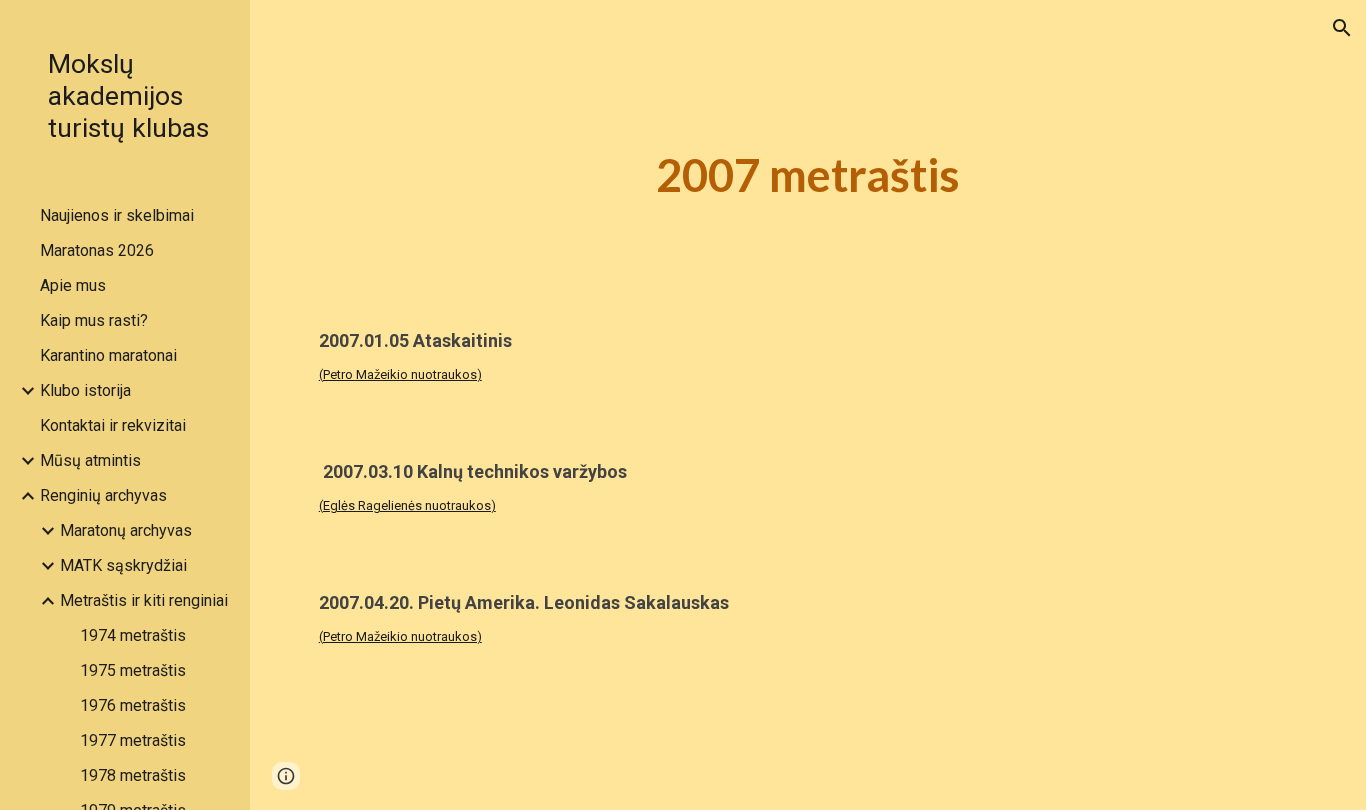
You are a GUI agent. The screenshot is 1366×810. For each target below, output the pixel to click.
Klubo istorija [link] (85, 390)
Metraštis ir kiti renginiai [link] (144, 600)
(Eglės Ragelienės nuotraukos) (407, 505)
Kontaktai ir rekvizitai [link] (113, 425)
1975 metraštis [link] (133, 670)
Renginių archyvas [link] (103, 495)
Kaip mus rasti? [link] (94, 320)
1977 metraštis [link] (133, 740)
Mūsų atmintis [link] (90, 460)
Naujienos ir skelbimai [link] (117, 215)
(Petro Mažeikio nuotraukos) (400, 374)
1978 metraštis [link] (133, 775)
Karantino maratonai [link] (108, 355)
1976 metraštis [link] (133, 705)
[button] (1342, 28)
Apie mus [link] (73, 285)
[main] (808, 175)
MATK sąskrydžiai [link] (123, 565)
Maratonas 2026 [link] (97, 250)
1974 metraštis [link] (133, 635)
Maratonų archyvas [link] (126, 530)
